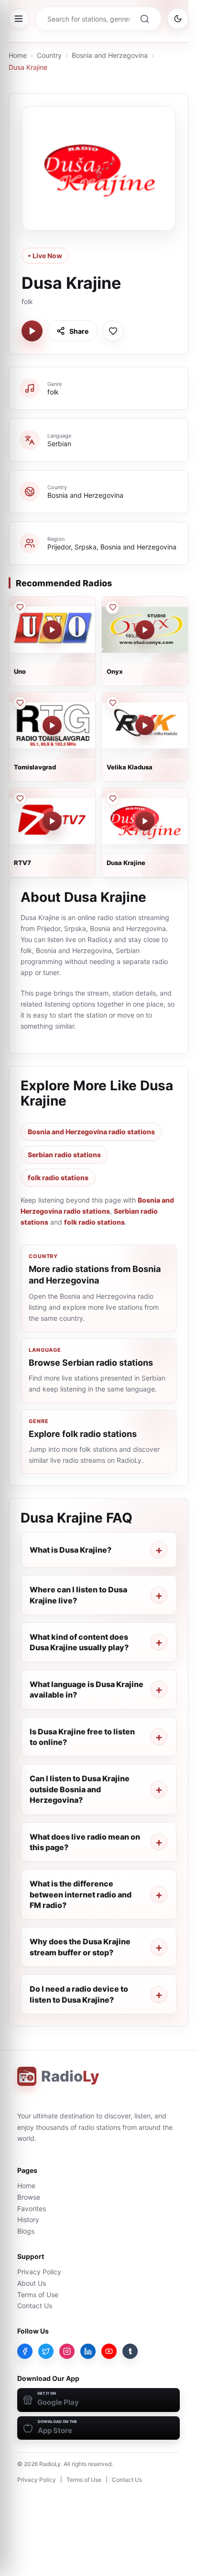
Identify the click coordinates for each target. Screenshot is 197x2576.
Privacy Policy (39, 2272)
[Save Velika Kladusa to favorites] (112, 703)
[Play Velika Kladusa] (145, 725)
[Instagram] (67, 2351)
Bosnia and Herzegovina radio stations (91, 1132)
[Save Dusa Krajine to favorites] (113, 331)
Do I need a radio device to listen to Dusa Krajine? (79, 1994)
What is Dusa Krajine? (71, 1550)
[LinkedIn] (88, 2351)
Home (18, 55)
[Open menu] (19, 19)
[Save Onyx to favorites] (112, 607)
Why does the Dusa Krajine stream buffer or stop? (80, 1947)
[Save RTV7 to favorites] (20, 799)
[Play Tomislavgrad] (52, 725)
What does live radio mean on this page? (85, 1842)
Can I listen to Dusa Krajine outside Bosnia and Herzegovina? (80, 1789)
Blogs (26, 2231)
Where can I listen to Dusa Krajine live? (78, 1595)
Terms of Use (38, 2295)
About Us (32, 2283)
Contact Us (35, 2306)
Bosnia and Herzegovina (110, 55)
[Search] (144, 19)
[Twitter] (46, 2351)
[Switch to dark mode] (178, 19)
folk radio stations (58, 1178)
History (28, 2220)
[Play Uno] (52, 630)
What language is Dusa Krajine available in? (87, 1689)
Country (49, 55)
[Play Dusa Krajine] (32, 331)
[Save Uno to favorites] (20, 607)
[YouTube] (109, 2351)
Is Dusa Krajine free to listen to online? (82, 1737)
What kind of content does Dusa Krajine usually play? (79, 1642)
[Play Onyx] (145, 630)
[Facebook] (25, 2351)
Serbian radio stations (64, 1155)
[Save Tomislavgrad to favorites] (20, 703)
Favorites (32, 2209)
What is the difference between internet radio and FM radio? (81, 1894)
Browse (29, 2197)
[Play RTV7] (52, 821)
